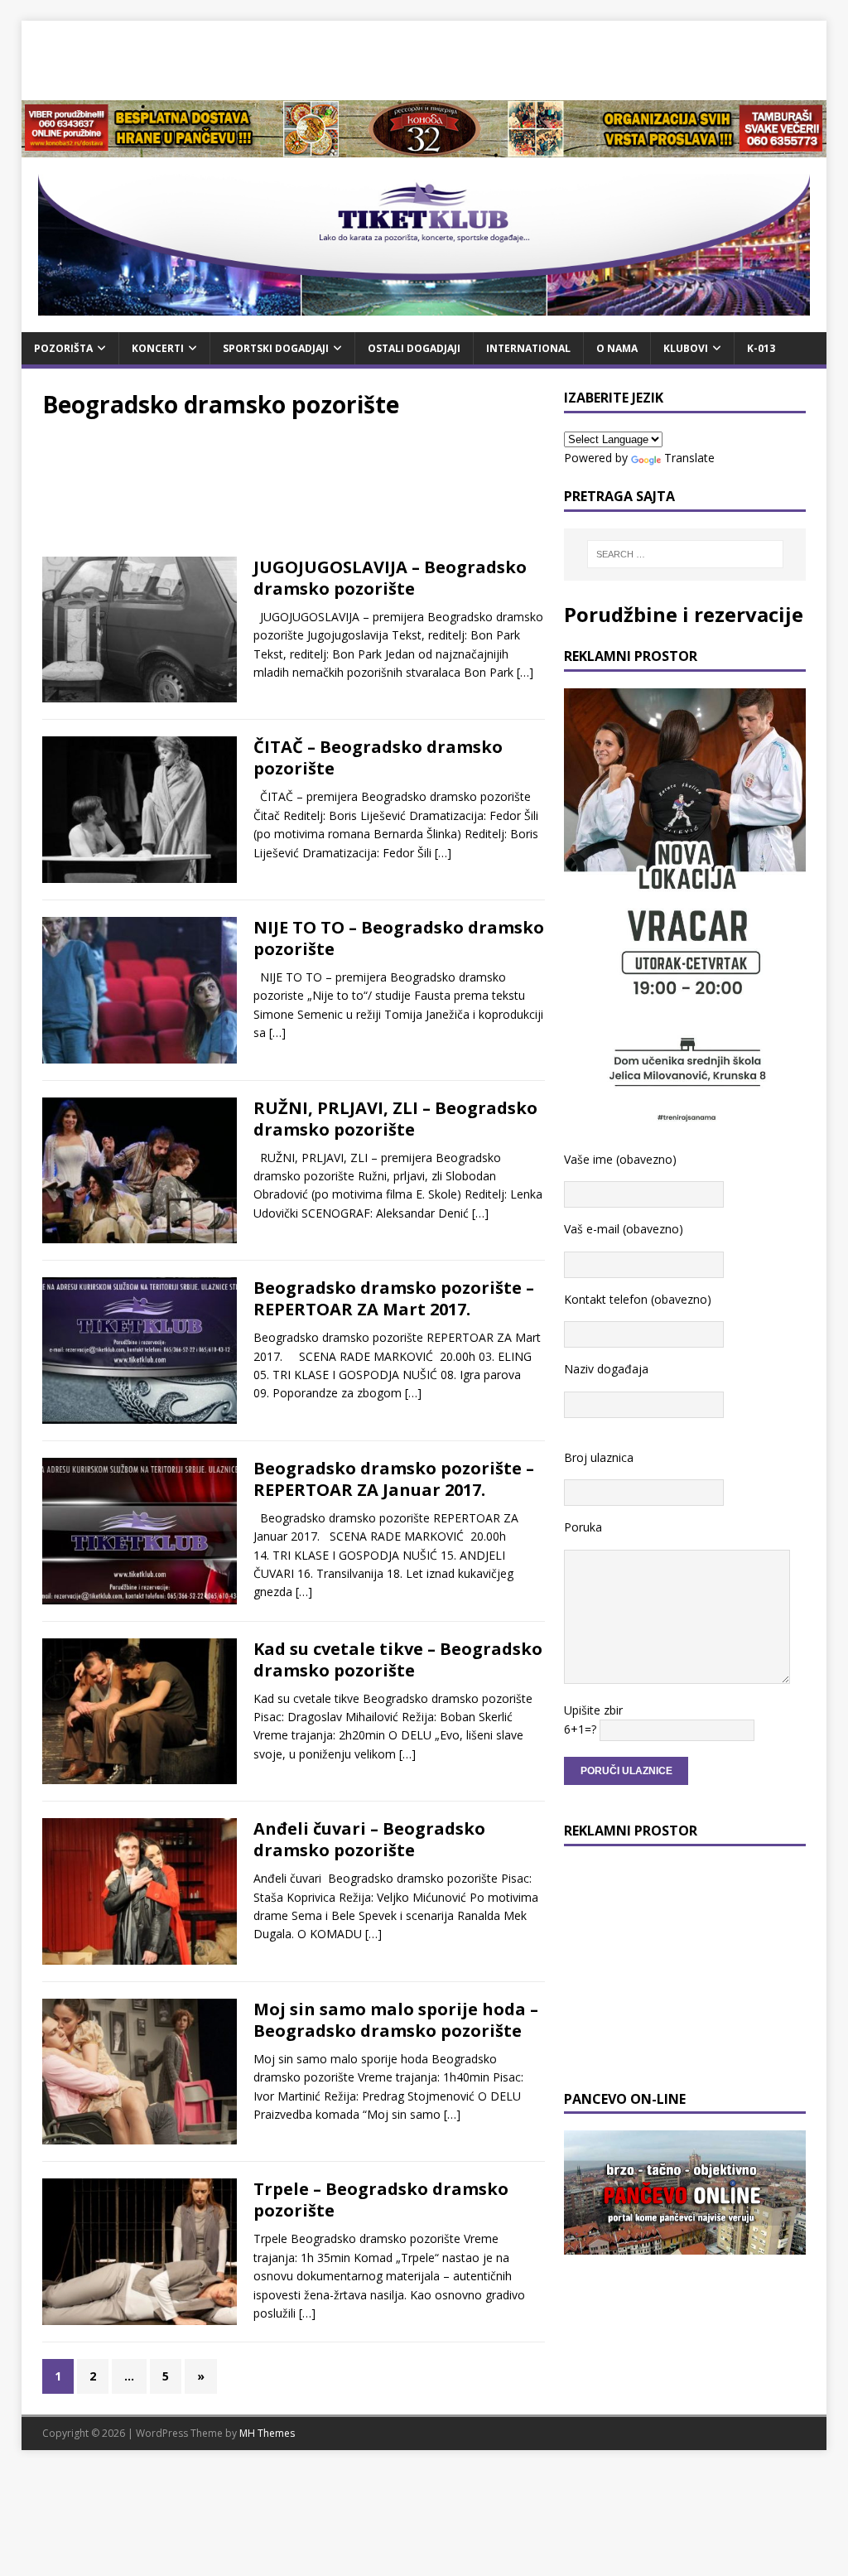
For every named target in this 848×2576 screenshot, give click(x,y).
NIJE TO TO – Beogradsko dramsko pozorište (399, 938)
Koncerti (158, 348)
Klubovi (686, 348)
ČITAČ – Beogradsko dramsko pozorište (378, 757)
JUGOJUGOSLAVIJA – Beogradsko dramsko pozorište (390, 578)
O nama (617, 348)
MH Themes (267, 2433)
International (528, 348)
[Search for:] (685, 554)
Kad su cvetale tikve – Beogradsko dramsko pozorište (398, 1659)
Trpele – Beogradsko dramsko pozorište (381, 2200)
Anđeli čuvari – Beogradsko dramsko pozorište (369, 1839)
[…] (525, 672)
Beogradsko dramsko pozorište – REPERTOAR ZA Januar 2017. (394, 1479)
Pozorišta (63, 348)
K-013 (761, 348)
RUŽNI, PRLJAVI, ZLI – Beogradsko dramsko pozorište (395, 1119)
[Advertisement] (424, 58)
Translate (689, 458)
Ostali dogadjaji (414, 348)
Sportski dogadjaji (276, 348)
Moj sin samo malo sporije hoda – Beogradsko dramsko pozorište (396, 2020)
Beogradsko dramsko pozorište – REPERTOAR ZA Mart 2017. (394, 1298)
